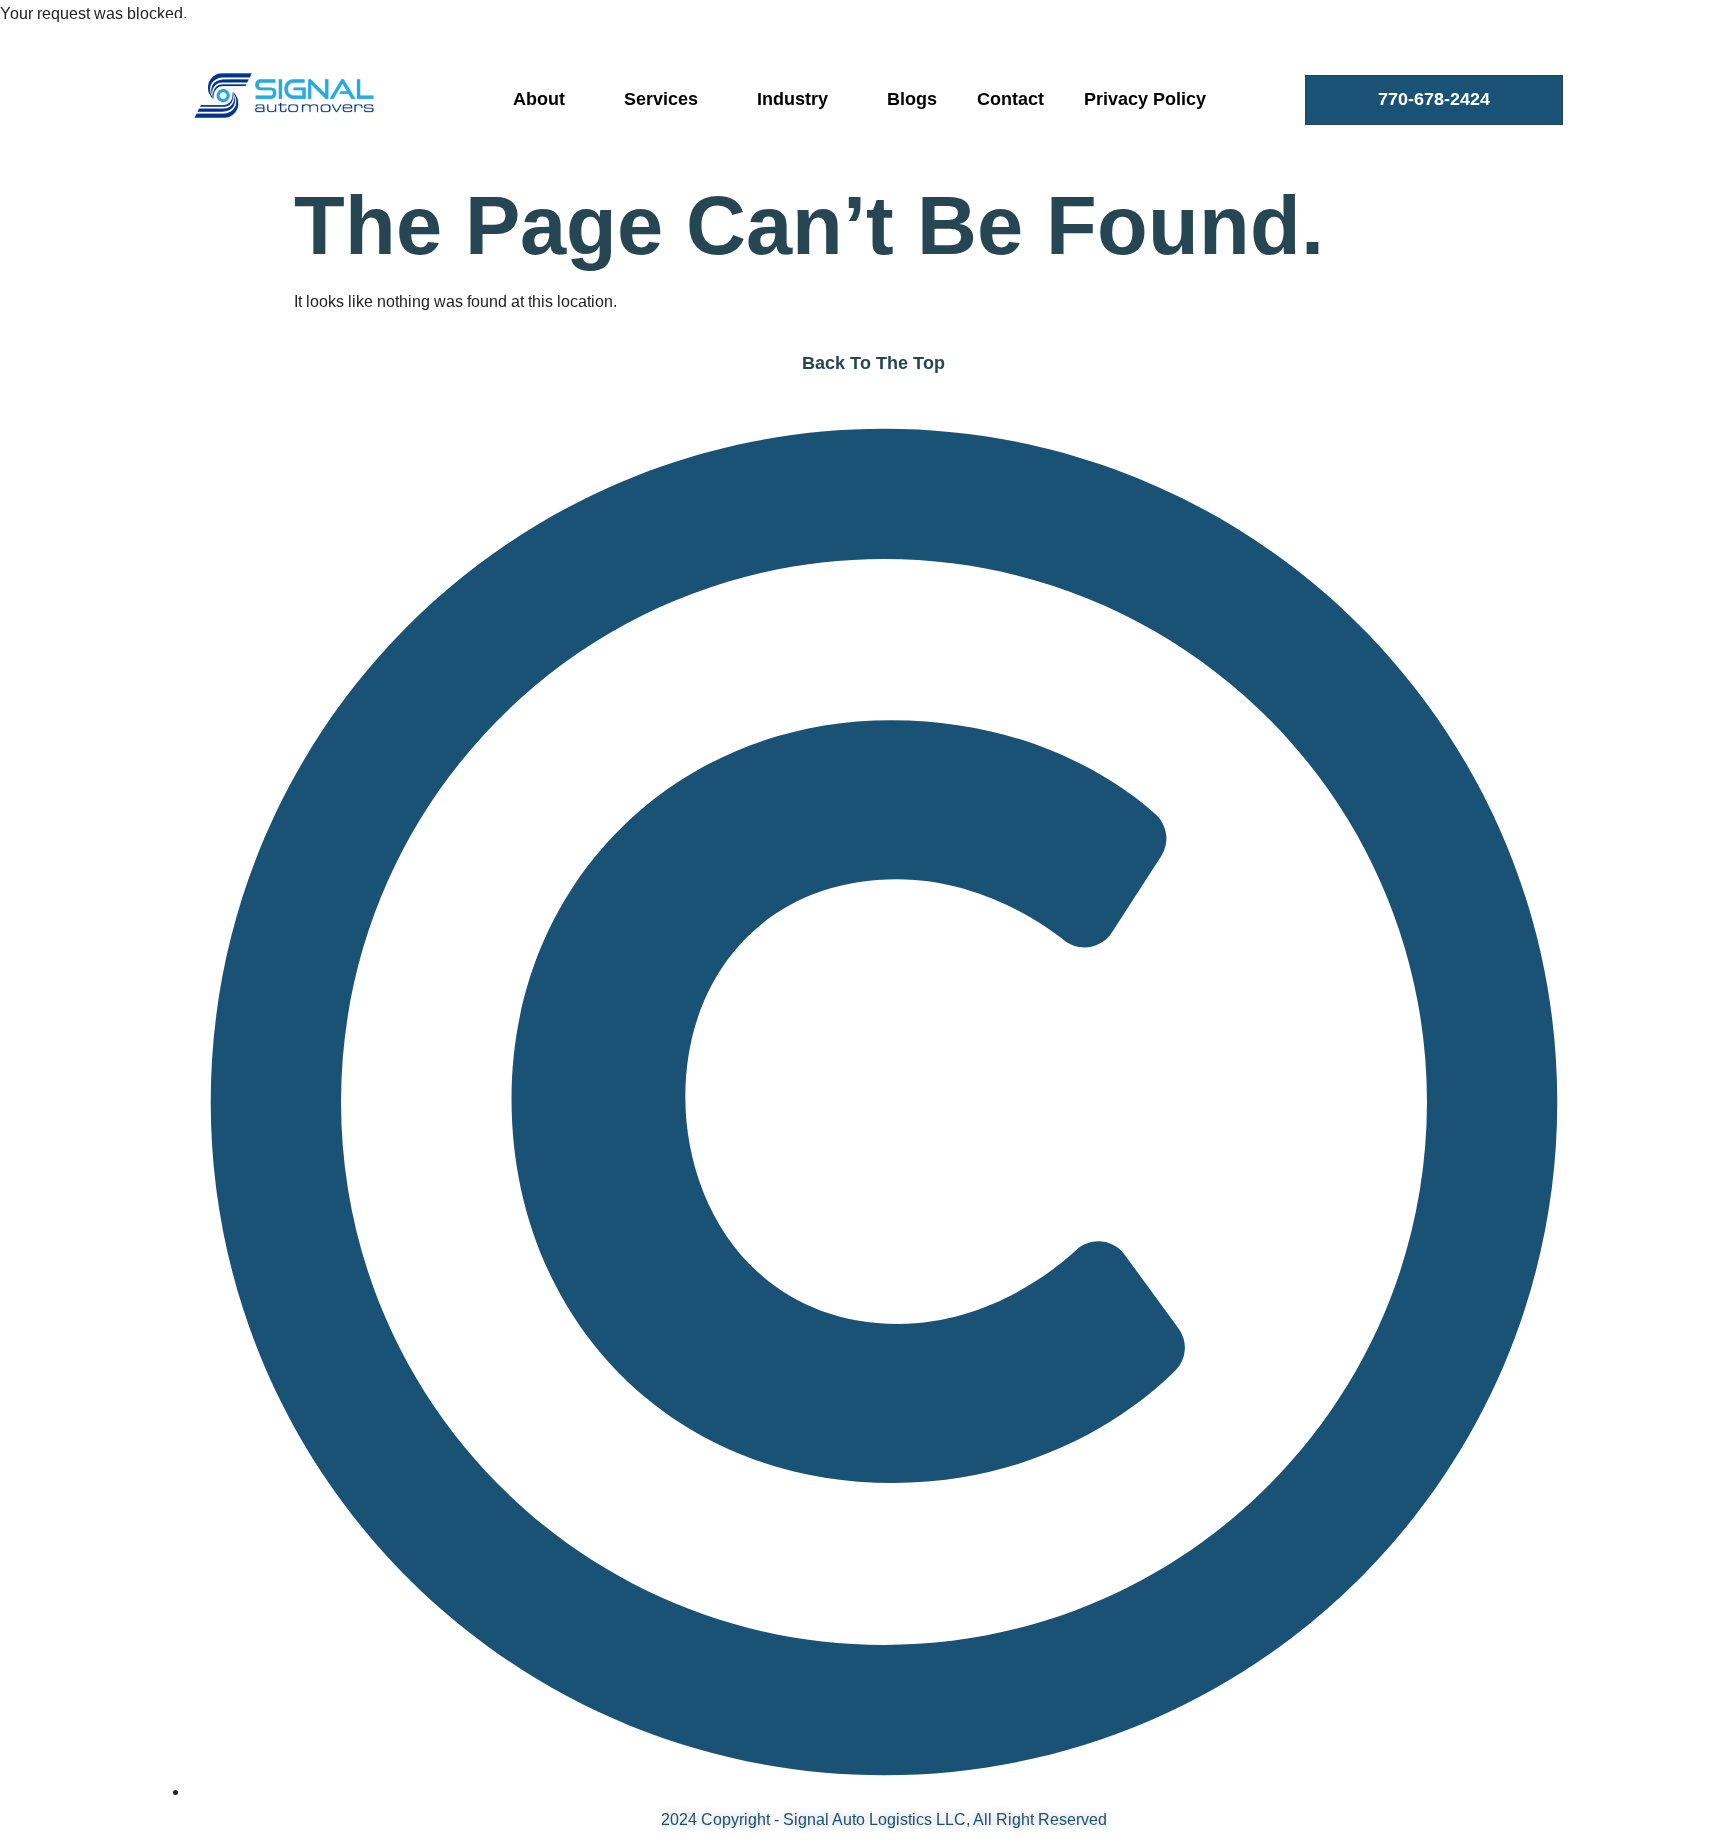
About (539, 99)
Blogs (912, 99)
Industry (792, 99)
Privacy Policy (1145, 99)
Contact (1010, 99)
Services (661, 99)
